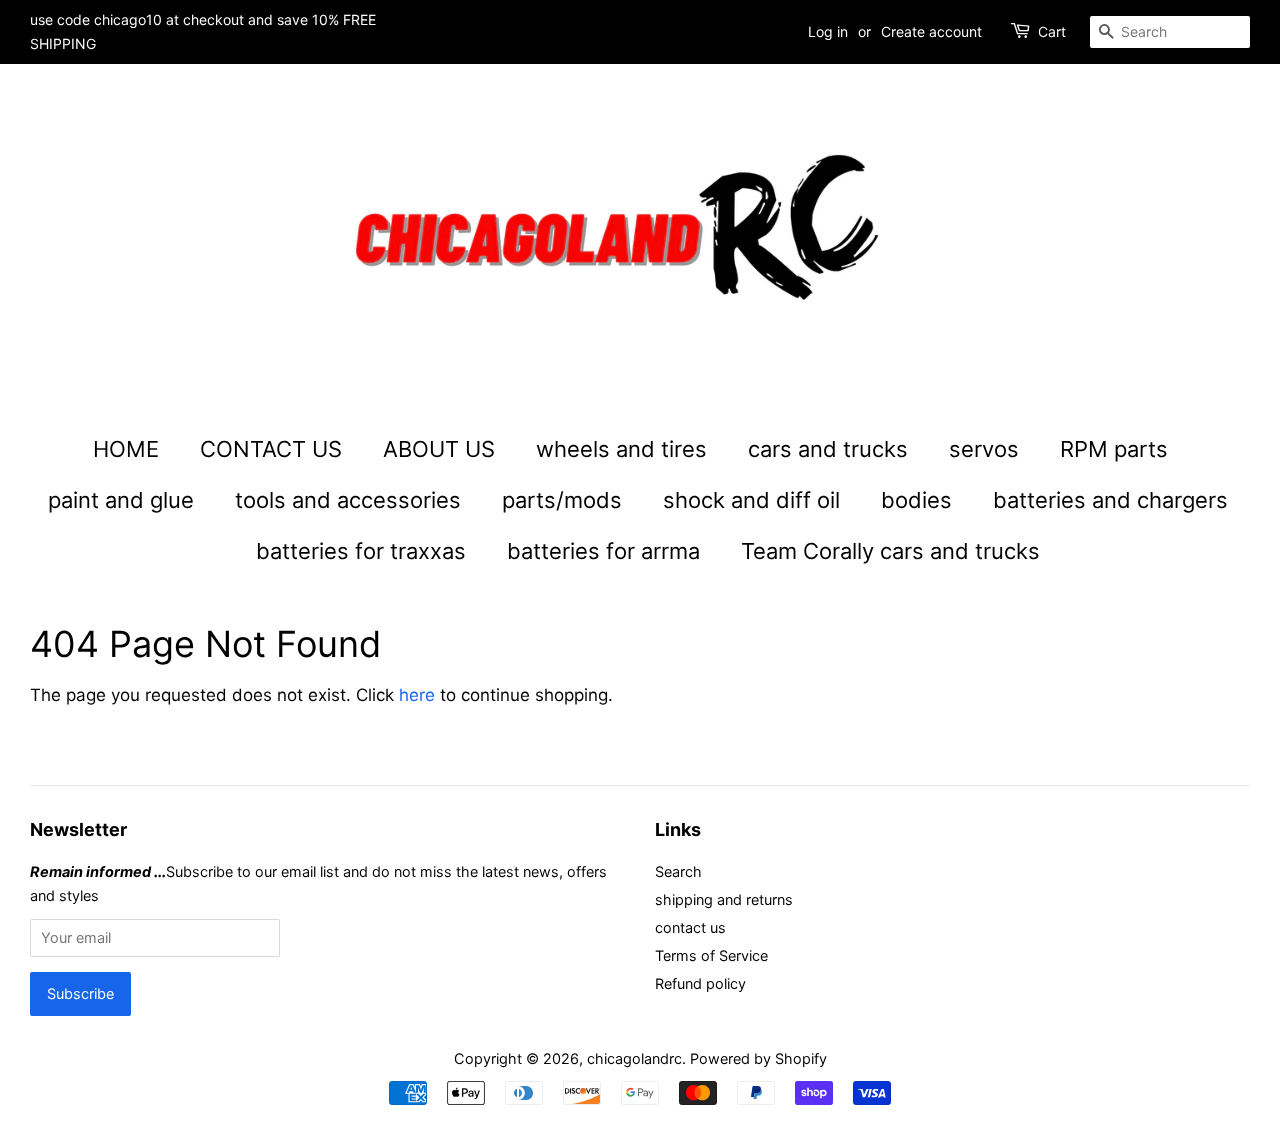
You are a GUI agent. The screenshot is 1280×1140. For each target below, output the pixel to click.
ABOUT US (439, 449)
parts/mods (562, 500)
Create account (931, 31)
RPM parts (1114, 449)
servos (984, 449)
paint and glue (121, 500)
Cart (1052, 31)
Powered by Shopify (758, 1058)
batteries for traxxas (361, 551)
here (417, 695)
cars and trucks (828, 449)
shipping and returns (724, 899)
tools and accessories (348, 500)
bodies (916, 500)
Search (678, 871)
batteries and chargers (1110, 500)
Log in (828, 31)
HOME (126, 449)
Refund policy (700, 983)
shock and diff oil (751, 500)
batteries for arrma (603, 551)
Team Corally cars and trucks (890, 551)
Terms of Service (711, 955)
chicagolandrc (634, 1058)
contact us (690, 927)
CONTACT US (271, 449)
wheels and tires (621, 449)
